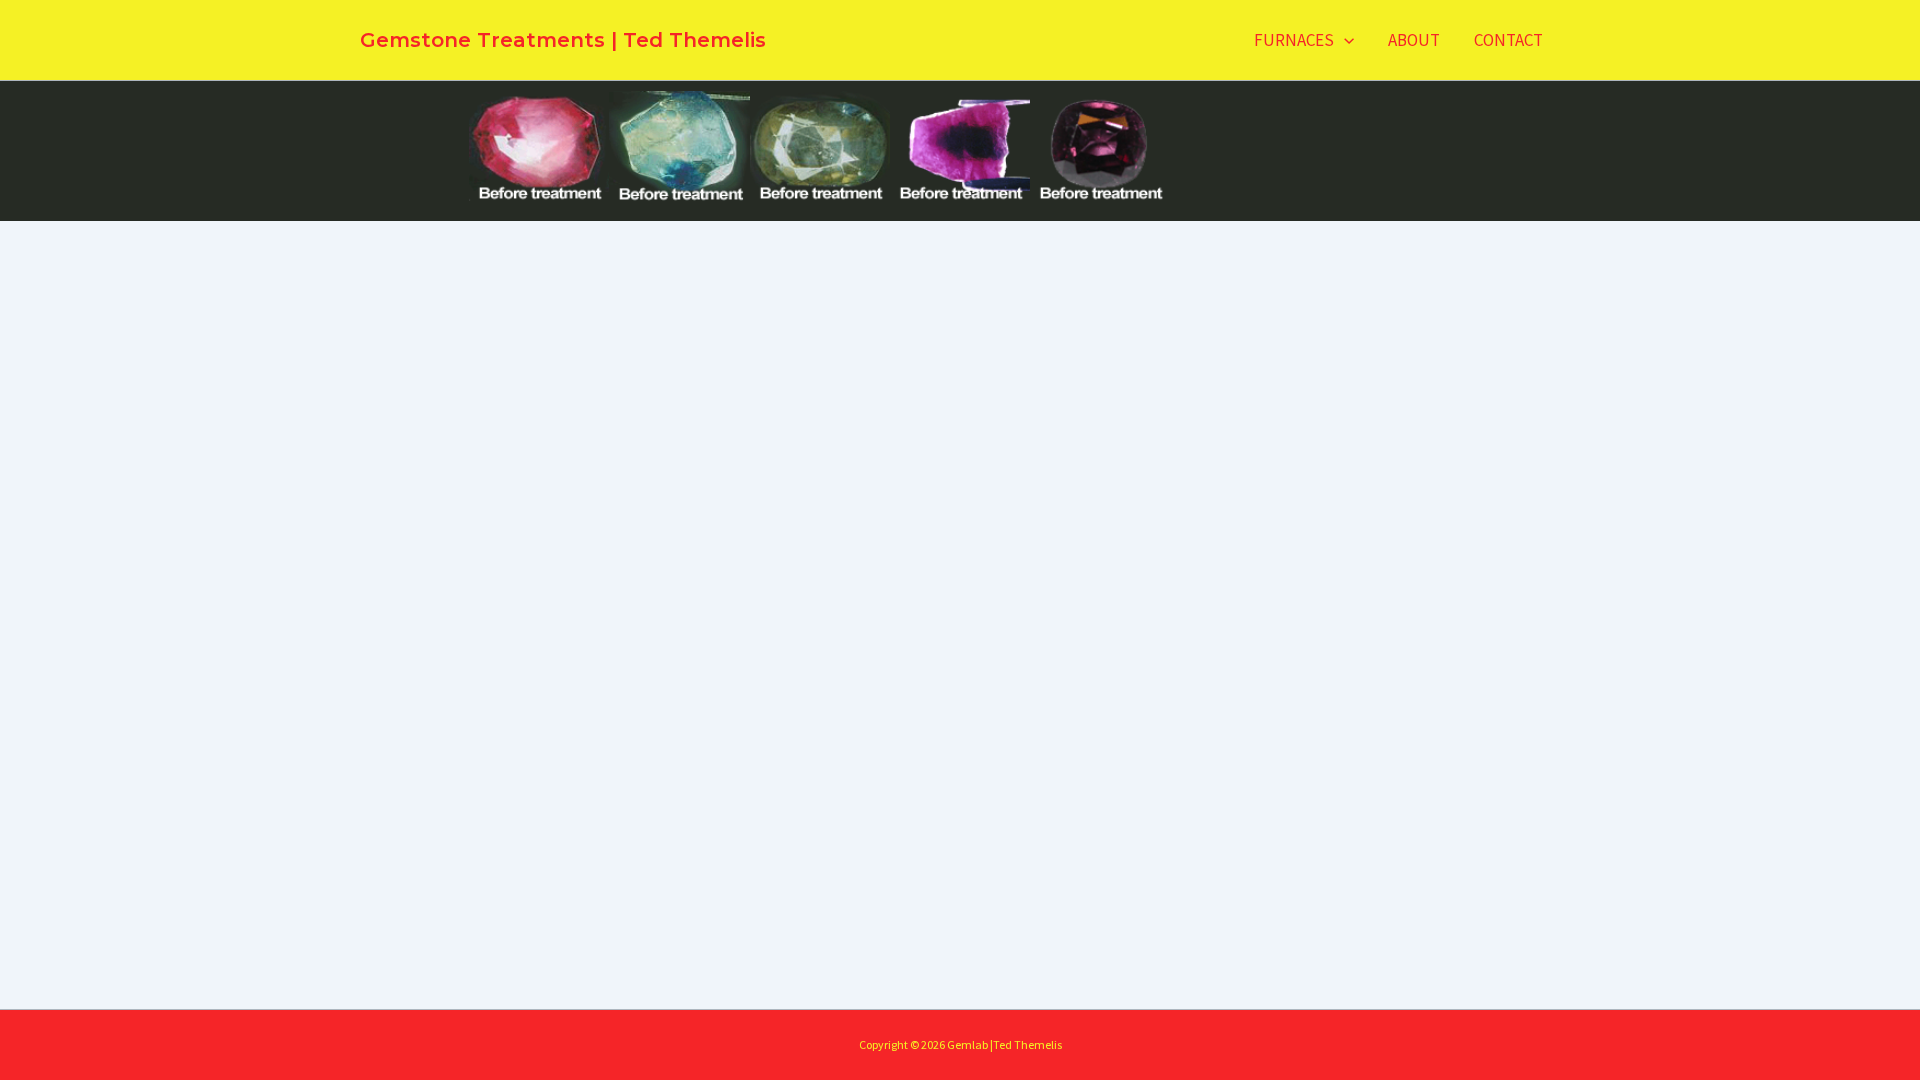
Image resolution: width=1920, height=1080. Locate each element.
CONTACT (1508, 40)
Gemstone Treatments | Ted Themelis (563, 40)
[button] (1344, 40)
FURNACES (1294, 40)
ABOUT (1414, 40)
